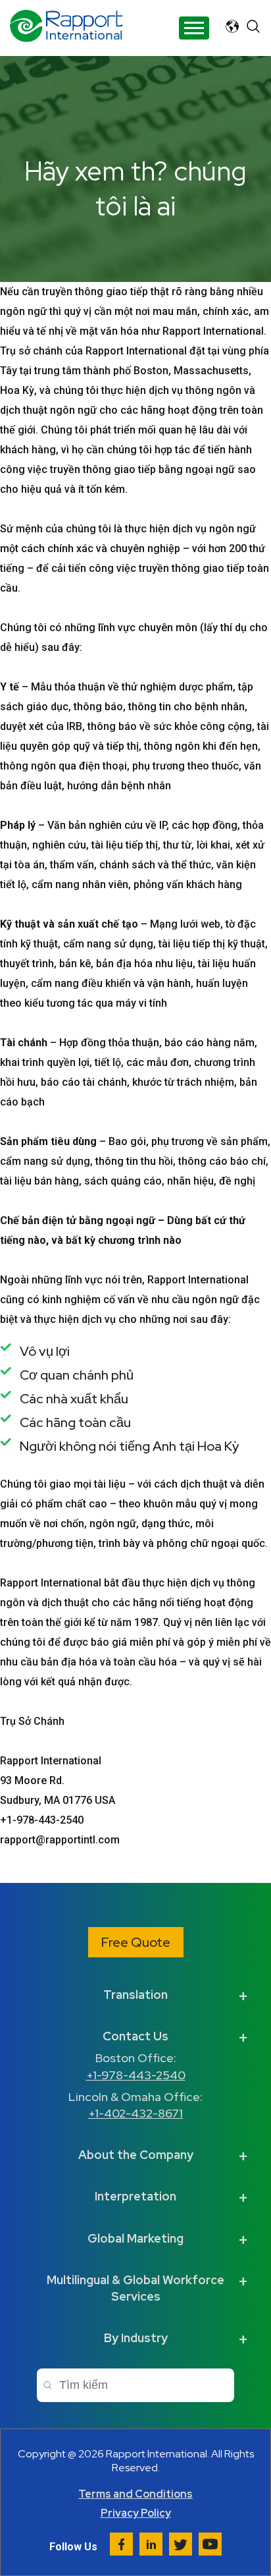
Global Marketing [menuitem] (135, 2238)
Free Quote (136, 1942)
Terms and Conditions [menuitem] (135, 2494)
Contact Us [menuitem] (135, 2036)
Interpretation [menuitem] (135, 2196)
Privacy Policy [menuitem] (136, 2513)
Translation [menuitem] (135, 1995)
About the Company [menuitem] (136, 2155)
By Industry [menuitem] (136, 2338)
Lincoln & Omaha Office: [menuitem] (135, 2105)
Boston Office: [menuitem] (136, 2066)
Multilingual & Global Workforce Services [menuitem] (135, 2288)
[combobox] (135, 2385)
